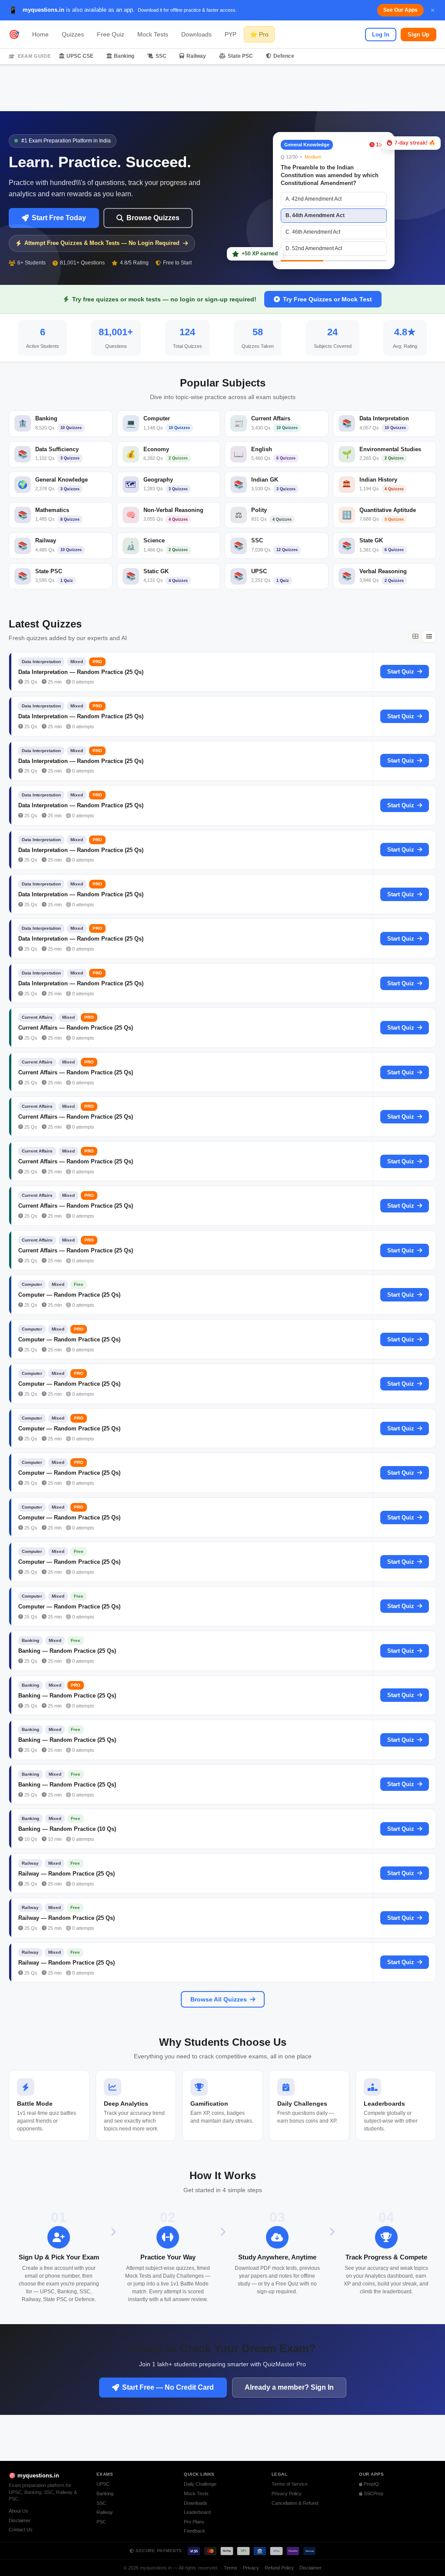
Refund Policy (279, 2568)
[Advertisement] (222, 88)
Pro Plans (194, 2522)
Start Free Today (59, 218)
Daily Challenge (200, 2484)
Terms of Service (290, 2484)
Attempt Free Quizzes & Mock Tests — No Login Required (102, 243)
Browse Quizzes (153, 218)
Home (40, 34)
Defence (284, 56)
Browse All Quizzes (219, 1999)
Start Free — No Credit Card (168, 2387)
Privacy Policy (287, 2493)
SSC (161, 56)
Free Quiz (111, 34)
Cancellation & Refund (295, 2503)
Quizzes (73, 34)
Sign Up (418, 35)
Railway (196, 56)
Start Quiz (401, 672)
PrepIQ (371, 2484)
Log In (381, 35)
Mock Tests (153, 34)
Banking (124, 56)
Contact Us (21, 2530)
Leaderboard (197, 2512)
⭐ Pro (259, 34)
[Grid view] (415, 637)
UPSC (103, 2484)
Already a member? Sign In (289, 2387)
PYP (231, 34)
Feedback (194, 2531)
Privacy (251, 2568)
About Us (18, 2511)
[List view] (429, 637)
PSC (101, 2522)
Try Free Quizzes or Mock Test (327, 299)
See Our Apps (400, 10)
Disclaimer (20, 2520)
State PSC (240, 56)
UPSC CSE (80, 56)
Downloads (196, 34)
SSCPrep (373, 2493)
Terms (231, 2568)
